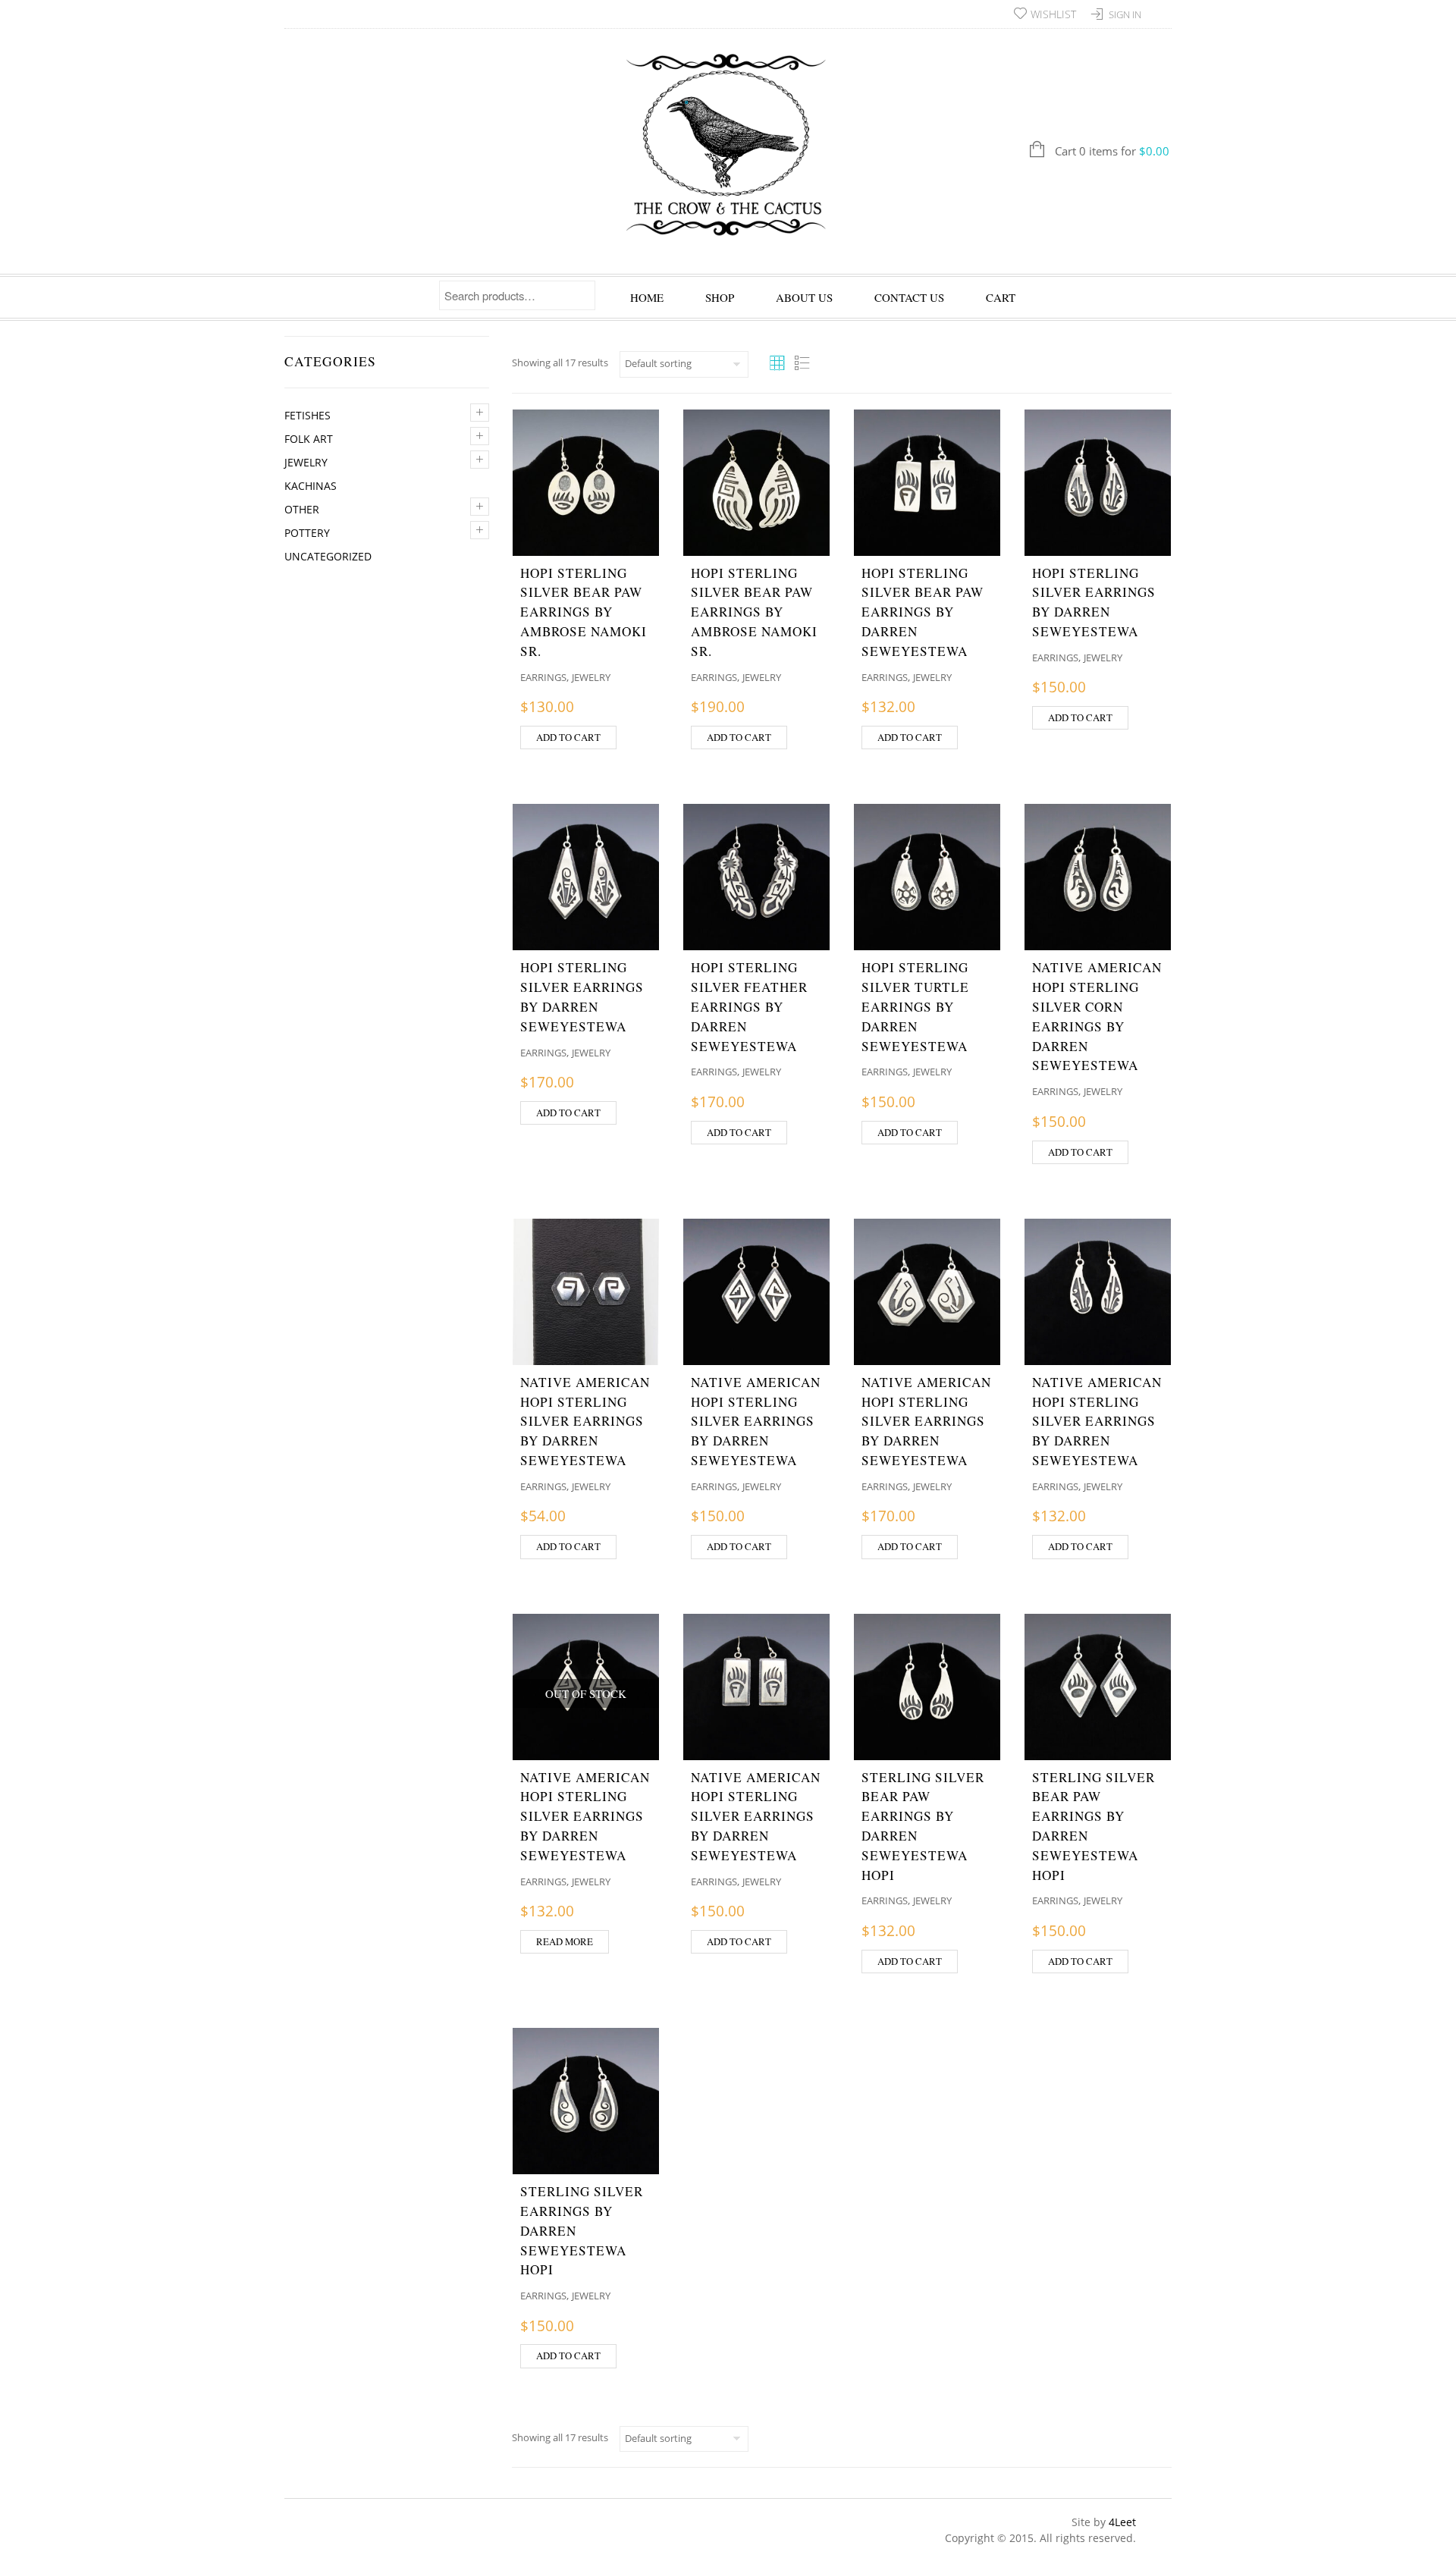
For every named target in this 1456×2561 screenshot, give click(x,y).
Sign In (1125, 14)
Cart (1001, 297)
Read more (565, 1941)
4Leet (1122, 2522)
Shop (720, 297)
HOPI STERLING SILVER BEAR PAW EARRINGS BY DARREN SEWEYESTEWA (923, 612)
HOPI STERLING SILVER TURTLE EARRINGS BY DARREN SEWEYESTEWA (915, 1006)
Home (647, 297)
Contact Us (909, 297)
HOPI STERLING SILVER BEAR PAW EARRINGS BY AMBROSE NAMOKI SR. (584, 612)
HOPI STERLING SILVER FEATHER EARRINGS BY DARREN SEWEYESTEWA (749, 1006)
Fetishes (308, 415)
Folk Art (309, 439)
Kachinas (311, 486)
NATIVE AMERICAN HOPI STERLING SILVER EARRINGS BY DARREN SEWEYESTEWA (585, 1421)
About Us (804, 297)
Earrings (543, 677)
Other (302, 509)
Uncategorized (328, 556)
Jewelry (306, 462)
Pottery (307, 533)
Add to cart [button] (568, 737)
